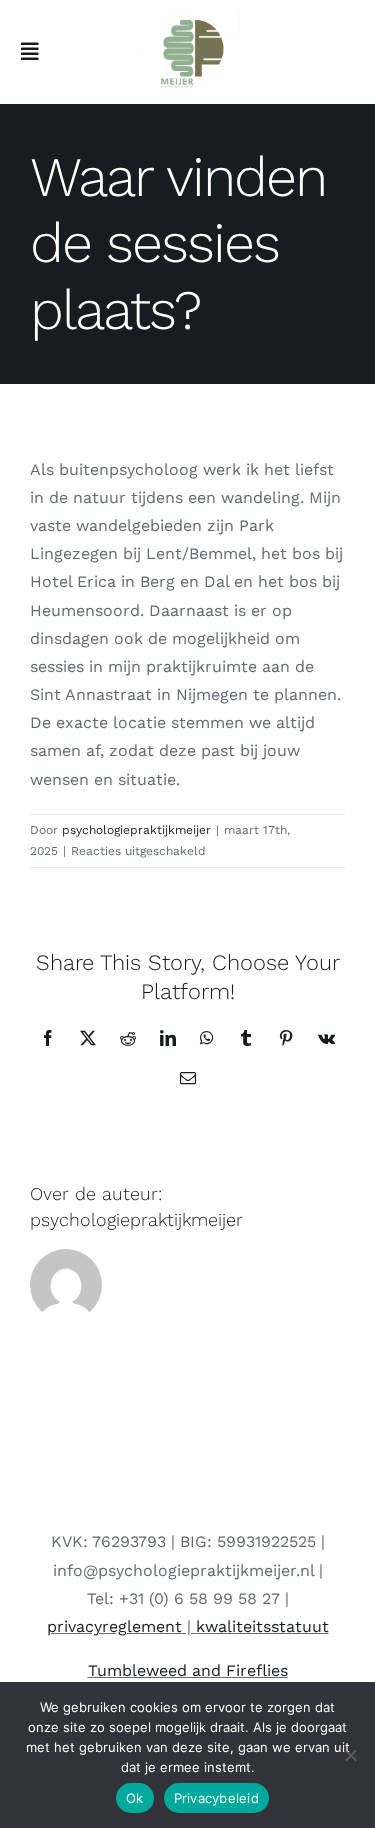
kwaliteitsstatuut (262, 1626)
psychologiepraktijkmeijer (136, 830)
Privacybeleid (216, 1798)
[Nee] (350, 1755)
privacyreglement (114, 1626)
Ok (135, 1798)
